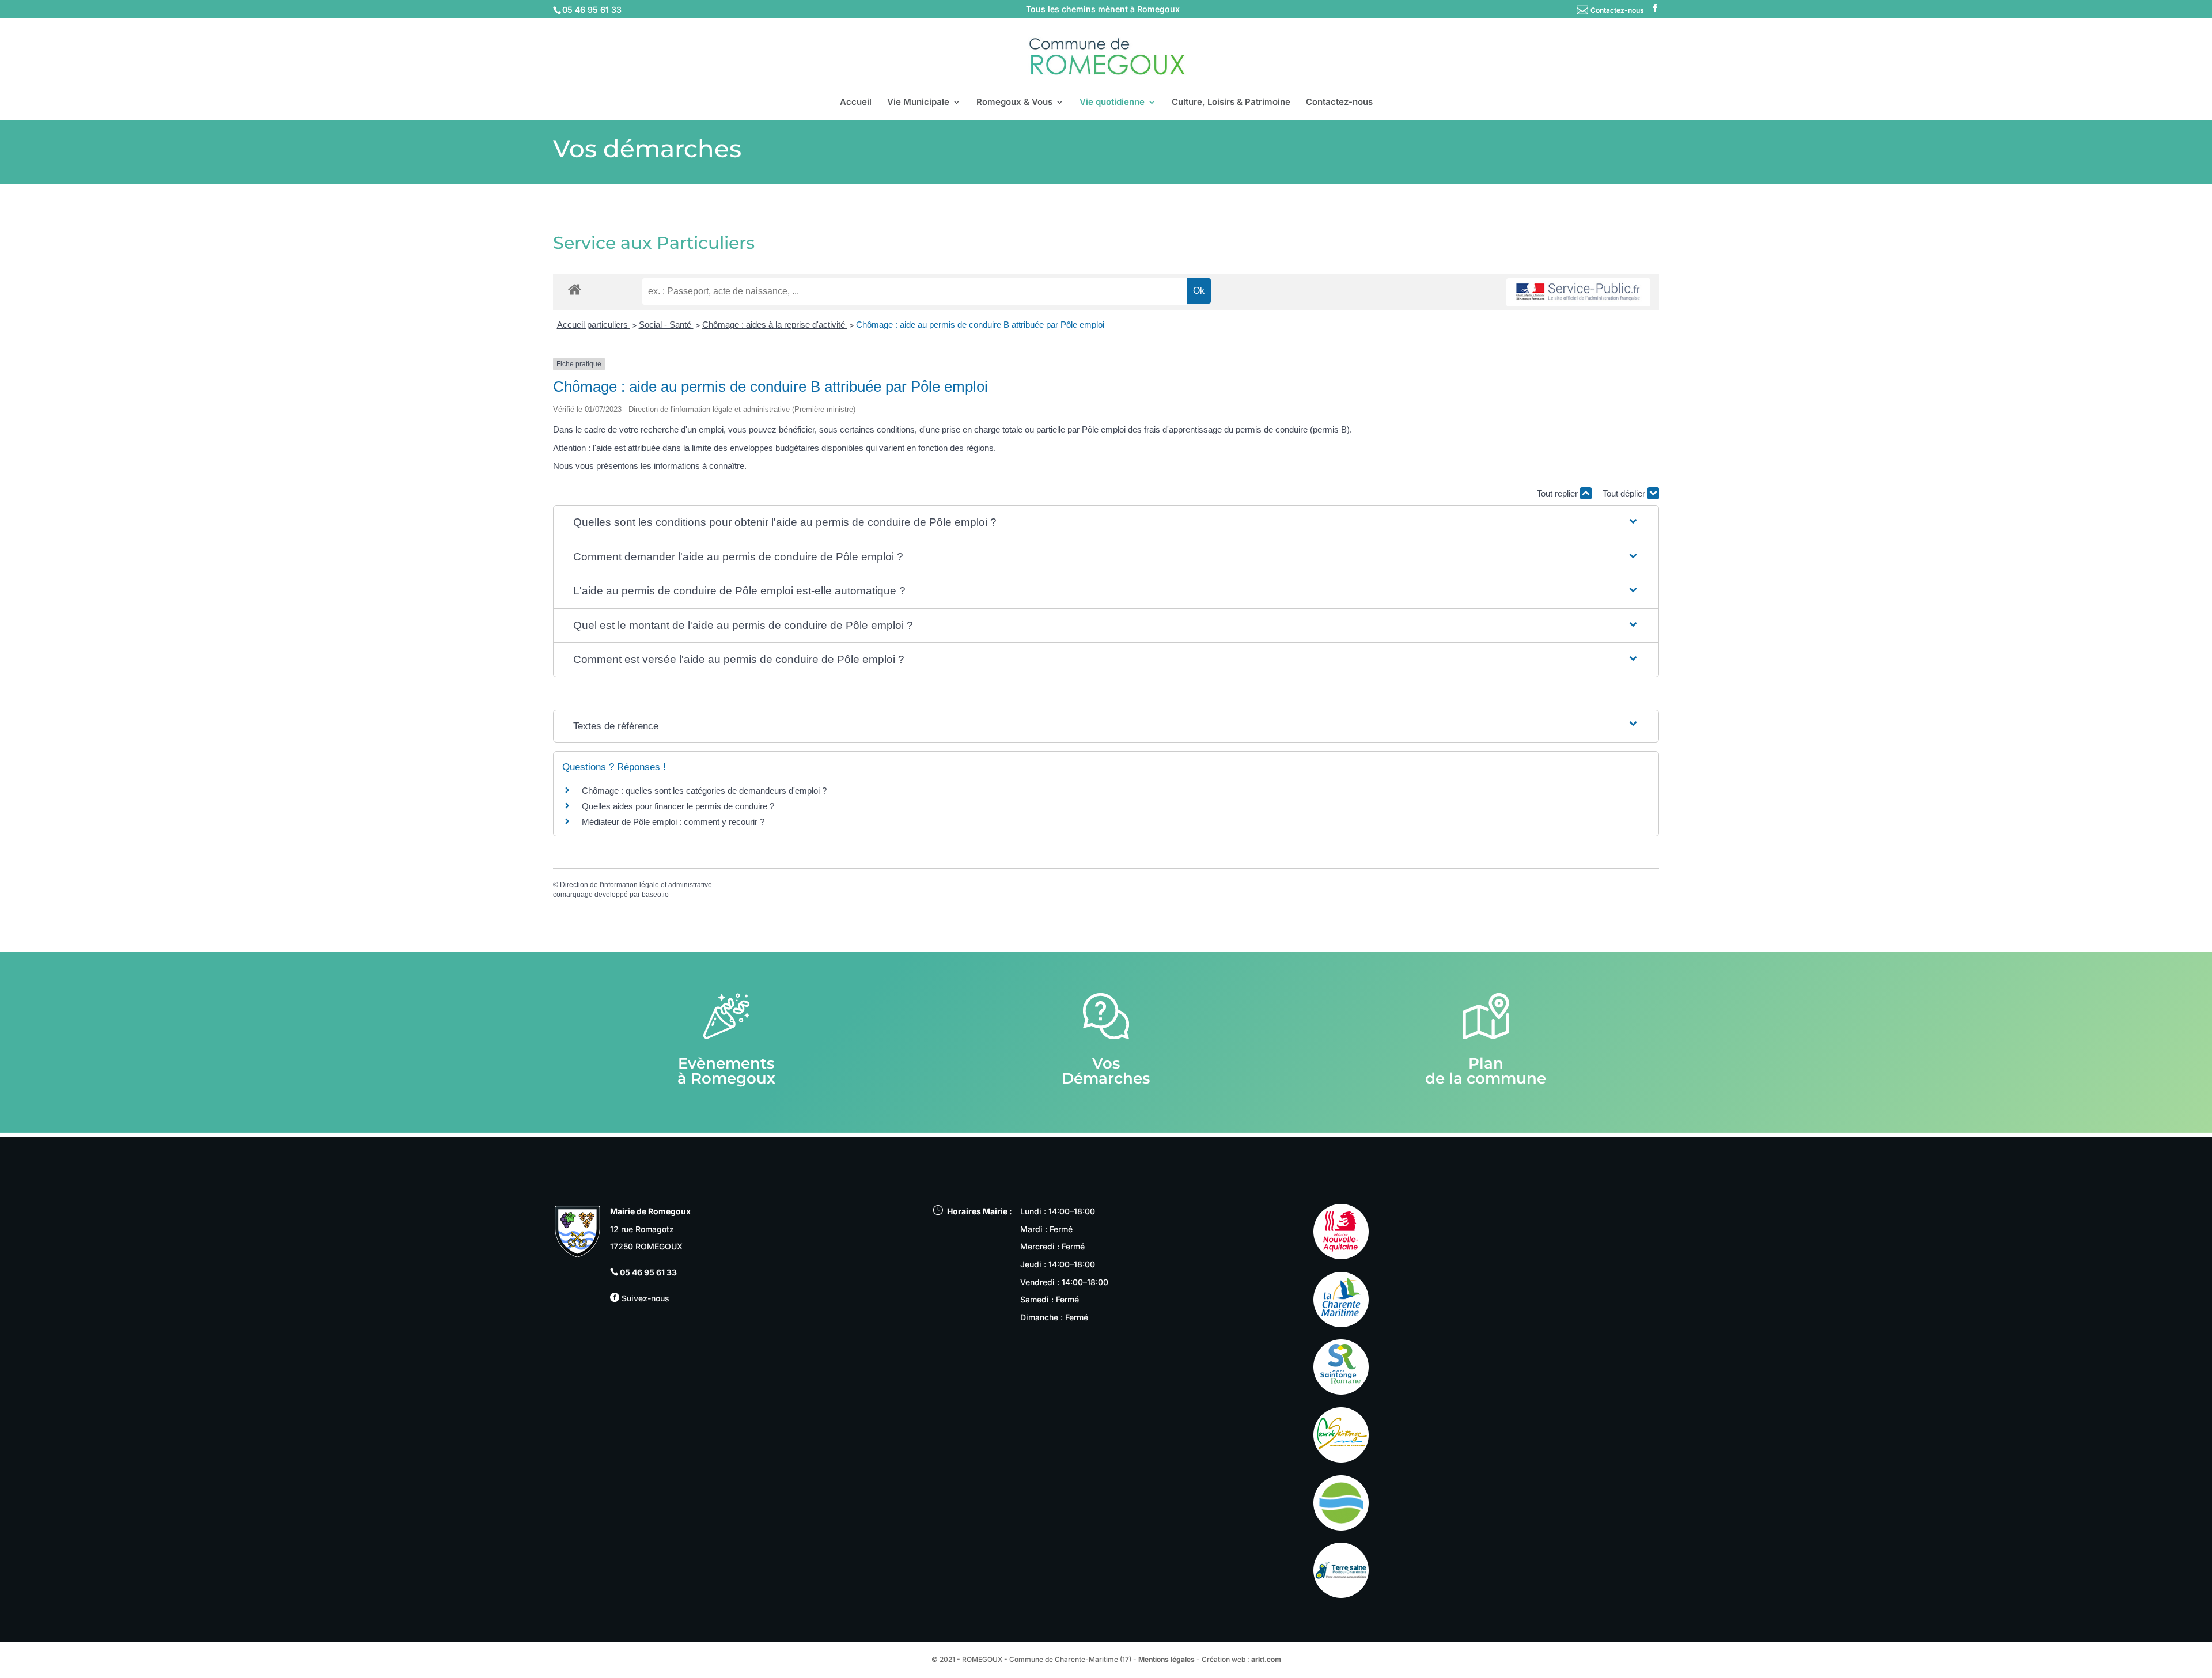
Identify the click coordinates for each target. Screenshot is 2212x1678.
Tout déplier (1625, 493)
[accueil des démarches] (575, 289)
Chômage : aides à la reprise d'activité (775, 325)
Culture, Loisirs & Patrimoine (1231, 103)
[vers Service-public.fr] (1578, 292)
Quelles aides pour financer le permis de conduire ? (678, 806)
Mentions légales (1166, 1659)
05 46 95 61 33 (648, 1272)
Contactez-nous (1617, 10)
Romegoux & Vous (1014, 103)
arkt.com (1266, 1659)
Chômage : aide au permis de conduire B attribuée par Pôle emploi (980, 325)
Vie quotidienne (1112, 103)
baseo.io (655, 895)
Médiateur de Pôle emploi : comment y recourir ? (673, 822)
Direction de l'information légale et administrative (636, 885)
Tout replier (1558, 493)
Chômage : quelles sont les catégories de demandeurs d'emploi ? (704, 791)
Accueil (856, 103)
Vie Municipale (918, 103)
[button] (1106, 523)
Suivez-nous (644, 1298)
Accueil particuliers (594, 325)
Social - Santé (666, 325)
